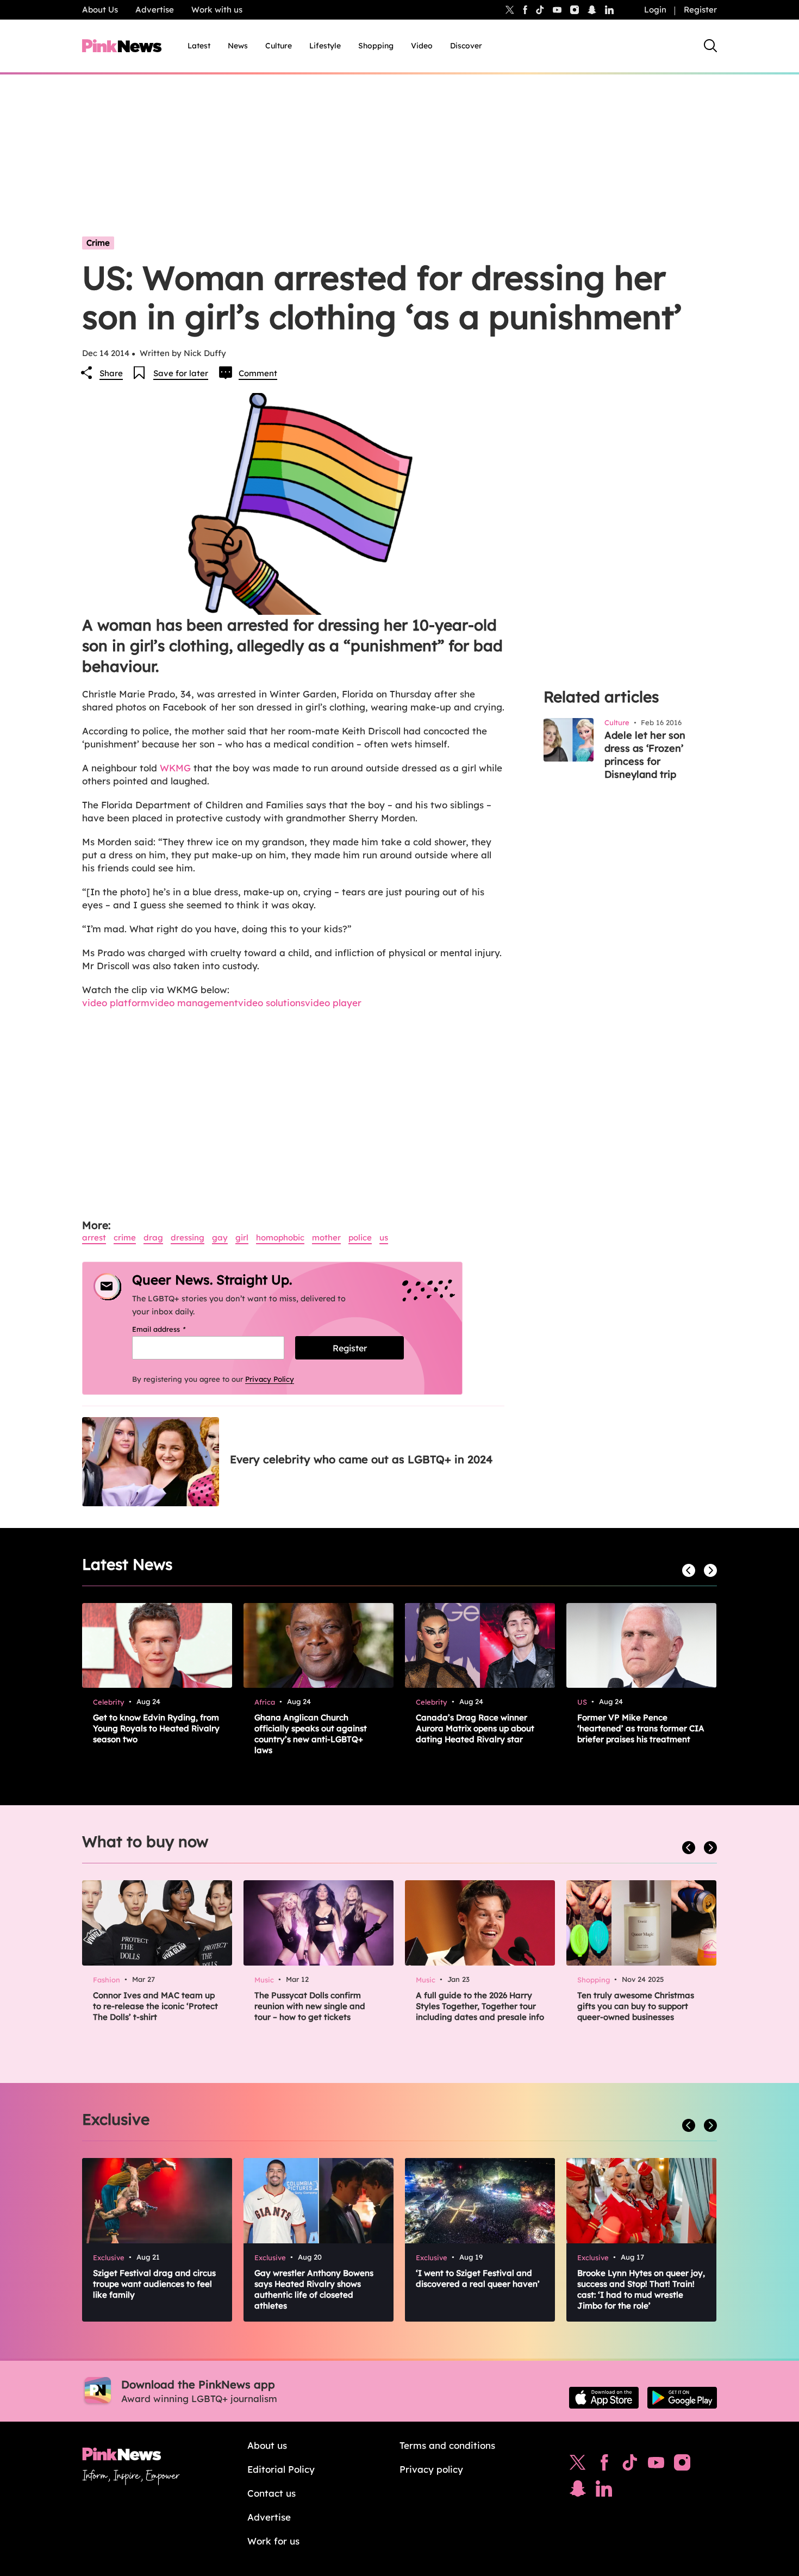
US (384, 1237)
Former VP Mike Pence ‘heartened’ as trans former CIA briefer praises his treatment (641, 1728)
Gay (220, 1237)
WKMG (175, 768)
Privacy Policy (270, 1379)
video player (333, 1003)
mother (326, 1237)
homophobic (280, 1237)
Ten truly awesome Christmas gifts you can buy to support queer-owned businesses (636, 2006)
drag (153, 1237)
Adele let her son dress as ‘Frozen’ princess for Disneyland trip (645, 755)
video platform (116, 1003)
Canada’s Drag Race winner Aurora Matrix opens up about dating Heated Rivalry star (475, 1728)
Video (422, 46)
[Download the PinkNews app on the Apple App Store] (604, 2398)
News (238, 46)
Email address (173, 1329)
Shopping (376, 46)
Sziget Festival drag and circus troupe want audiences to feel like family (154, 2284)
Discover (466, 46)
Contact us (271, 2493)
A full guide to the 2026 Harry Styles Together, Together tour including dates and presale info (480, 2006)
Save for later (181, 373)
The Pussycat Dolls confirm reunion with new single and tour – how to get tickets (310, 2006)
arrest (94, 1237)
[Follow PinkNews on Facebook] (604, 2465)
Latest (199, 46)
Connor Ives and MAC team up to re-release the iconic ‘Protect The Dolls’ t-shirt (155, 2006)
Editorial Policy (281, 2469)
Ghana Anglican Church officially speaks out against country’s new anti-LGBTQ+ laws (311, 1734)
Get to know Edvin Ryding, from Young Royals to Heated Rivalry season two (156, 1728)
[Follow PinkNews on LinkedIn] (609, 10)
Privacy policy (431, 2469)
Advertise (155, 10)
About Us (100, 10)
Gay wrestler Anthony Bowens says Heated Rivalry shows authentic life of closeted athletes (314, 2289)
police (360, 1237)
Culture (279, 46)
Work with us (217, 10)
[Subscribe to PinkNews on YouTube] (656, 2465)
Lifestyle (325, 46)
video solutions (271, 1003)
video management (194, 1003)
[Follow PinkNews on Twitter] (578, 2465)
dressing (188, 1237)
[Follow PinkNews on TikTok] (630, 2465)
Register (700, 10)
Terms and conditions (447, 2445)
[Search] (710, 46)
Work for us (273, 2541)
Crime (98, 243)
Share (111, 373)
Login (655, 10)
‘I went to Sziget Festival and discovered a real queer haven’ (478, 2278)
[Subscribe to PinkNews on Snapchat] (578, 2491)
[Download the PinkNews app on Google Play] (682, 2398)
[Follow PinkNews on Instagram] (682, 2465)
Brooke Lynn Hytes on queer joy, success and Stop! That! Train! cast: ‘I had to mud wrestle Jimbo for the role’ (641, 2289)
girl (242, 1237)
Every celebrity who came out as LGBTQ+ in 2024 (361, 1459)
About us (267, 2445)
